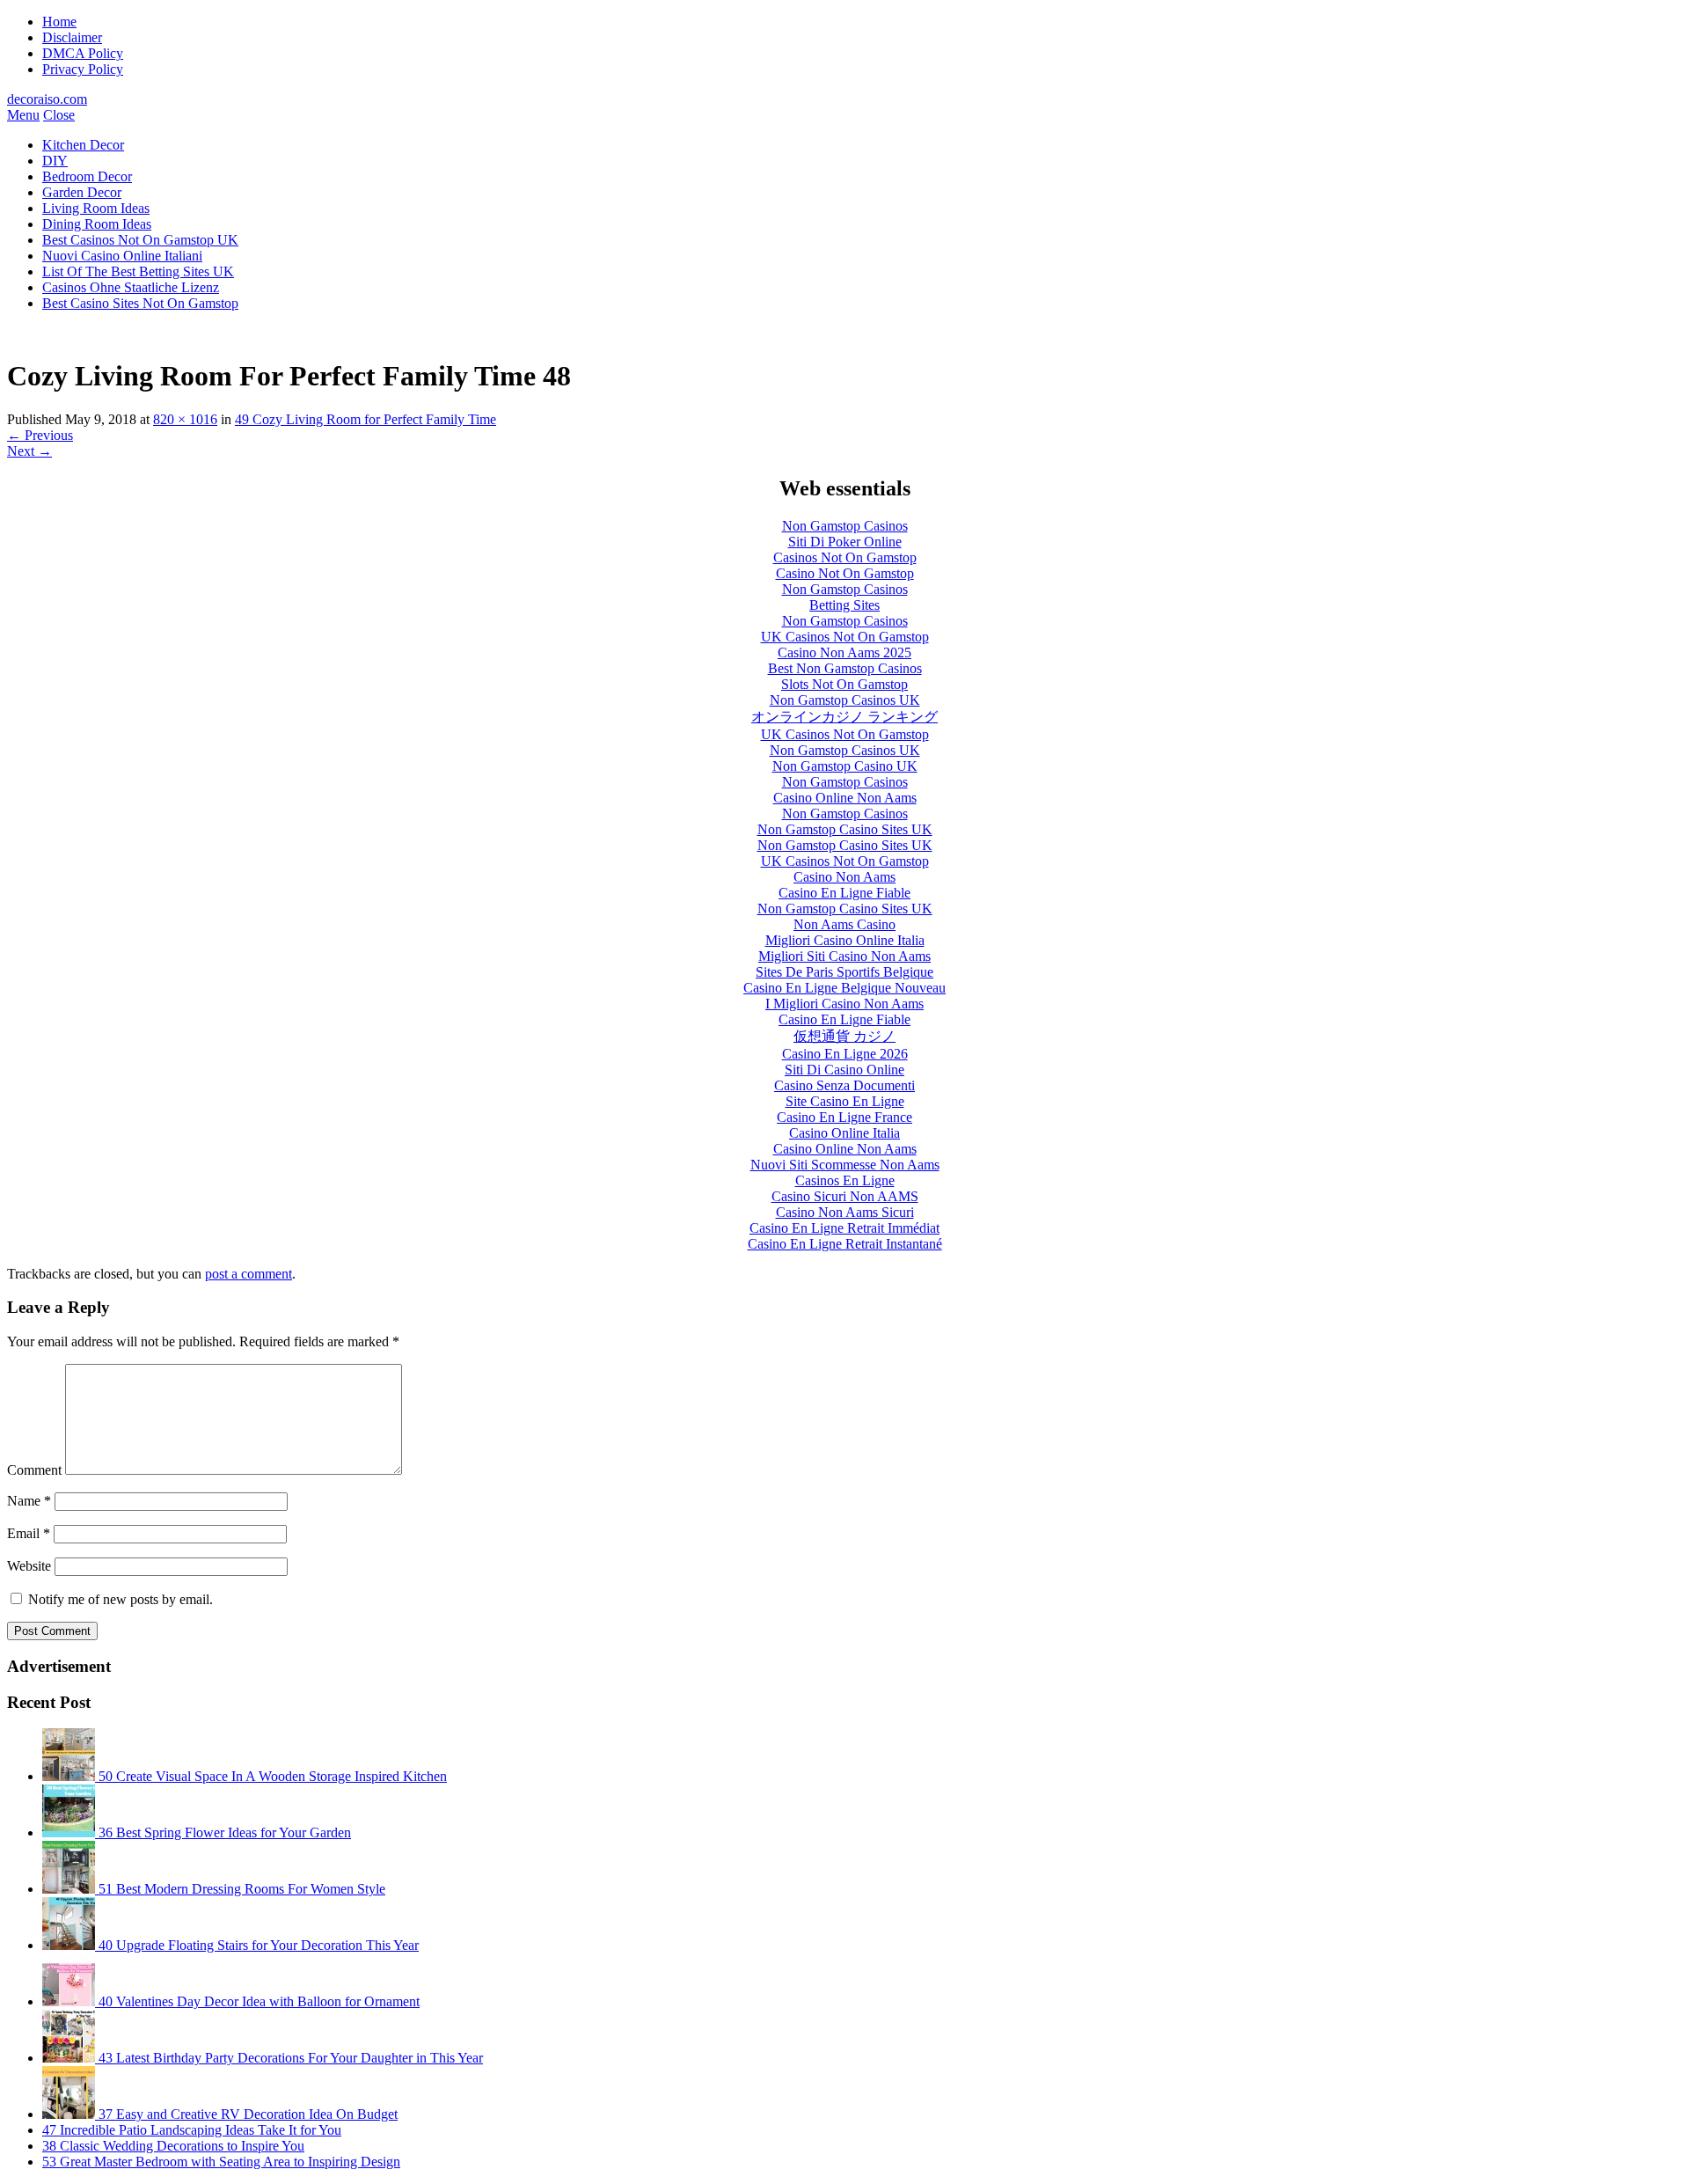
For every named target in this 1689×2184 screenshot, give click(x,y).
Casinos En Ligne (845, 1180)
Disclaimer (72, 37)
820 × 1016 (185, 419)
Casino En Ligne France (844, 1117)
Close (59, 115)
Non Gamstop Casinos (845, 526)
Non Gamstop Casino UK (845, 766)
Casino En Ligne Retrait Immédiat (844, 1228)
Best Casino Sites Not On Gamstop (140, 303)
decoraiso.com (47, 99)
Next (29, 451)
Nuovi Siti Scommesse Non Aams (845, 1165)
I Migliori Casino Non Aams (844, 1004)
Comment (34, 1470)
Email (29, 1533)
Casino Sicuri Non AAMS (845, 1196)
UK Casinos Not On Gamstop (845, 637)
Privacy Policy (83, 69)
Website (29, 1566)
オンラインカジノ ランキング (844, 717)
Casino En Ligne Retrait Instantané (845, 1244)
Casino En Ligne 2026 (845, 1054)
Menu (23, 115)
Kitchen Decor (83, 145)
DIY (55, 161)
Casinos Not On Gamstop (845, 557)
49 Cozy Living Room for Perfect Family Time (366, 419)
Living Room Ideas (96, 208)
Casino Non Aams (844, 877)
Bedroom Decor (87, 176)
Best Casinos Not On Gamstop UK (140, 240)
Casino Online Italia (844, 1133)
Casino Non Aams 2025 (844, 652)
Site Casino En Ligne (845, 1101)
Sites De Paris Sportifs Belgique (844, 972)
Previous (40, 435)
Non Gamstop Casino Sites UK (845, 829)
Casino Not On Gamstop (845, 573)
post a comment (249, 1274)
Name (29, 1501)
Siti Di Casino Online (844, 1070)
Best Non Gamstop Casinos (845, 668)
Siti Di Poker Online (845, 542)
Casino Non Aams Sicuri (845, 1212)
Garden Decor (82, 192)
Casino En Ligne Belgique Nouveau (844, 988)
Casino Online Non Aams (845, 798)
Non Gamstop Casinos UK (845, 700)
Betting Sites (844, 605)
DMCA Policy (83, 53)
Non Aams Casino (844, 924)
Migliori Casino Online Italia (845, 940)
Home (59, 22)
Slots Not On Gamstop (844, 684)
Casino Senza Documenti (844, 1085)
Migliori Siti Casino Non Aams (844, 956)
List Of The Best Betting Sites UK (138, 271)
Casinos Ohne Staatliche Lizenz (131, 287)
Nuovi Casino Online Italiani (122, 256)
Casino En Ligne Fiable (844, 893)
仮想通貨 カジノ (844, 1036)
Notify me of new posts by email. (121, 1599)
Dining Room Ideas (97, 224)
